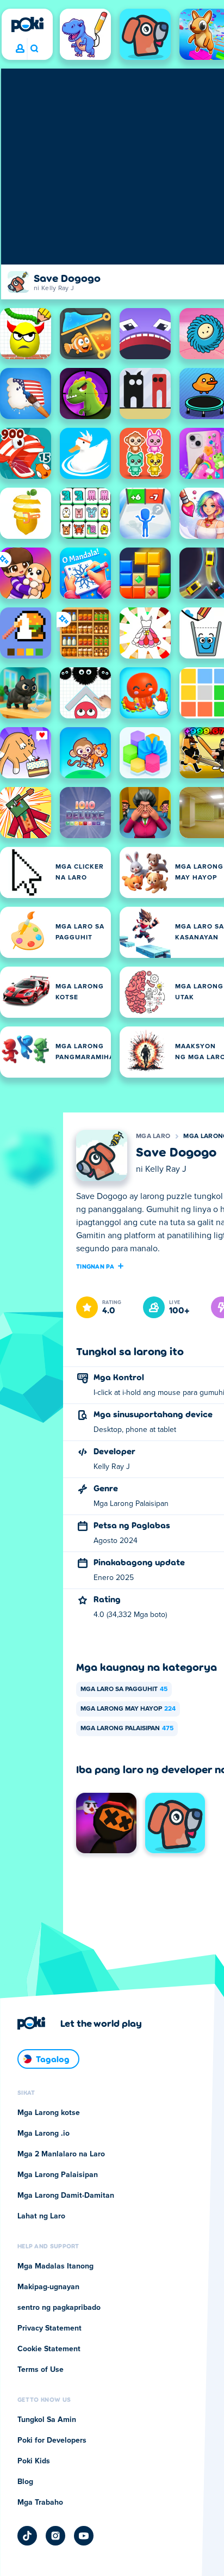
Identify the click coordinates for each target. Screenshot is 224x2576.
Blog (25, 2482)
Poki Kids (34, 2461)
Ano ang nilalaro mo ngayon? (34, 49)
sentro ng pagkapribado (59, 2308)
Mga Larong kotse (49, 2113)
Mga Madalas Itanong (55, 2266)
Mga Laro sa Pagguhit (124, 1689)
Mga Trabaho (40, 2503)
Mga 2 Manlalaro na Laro (61, 2154)
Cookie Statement (49, 2349)
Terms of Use (41, 2370)
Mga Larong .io (43, 2134)
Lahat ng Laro (41, 2216)
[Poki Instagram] (55, 2536)
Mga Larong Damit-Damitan (66, 2196)
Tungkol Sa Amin (47, 2420)
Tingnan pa (95, 1266)
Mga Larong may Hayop (128, 1709)
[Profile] (20, 49)
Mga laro (153, 1136)
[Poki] (27, 24)
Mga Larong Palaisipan (127, 1729)
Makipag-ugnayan (48, 2287)
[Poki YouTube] (84, 2536)
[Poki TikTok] (27, 2536)
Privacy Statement (49, 2328)
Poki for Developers (52, 2440)
